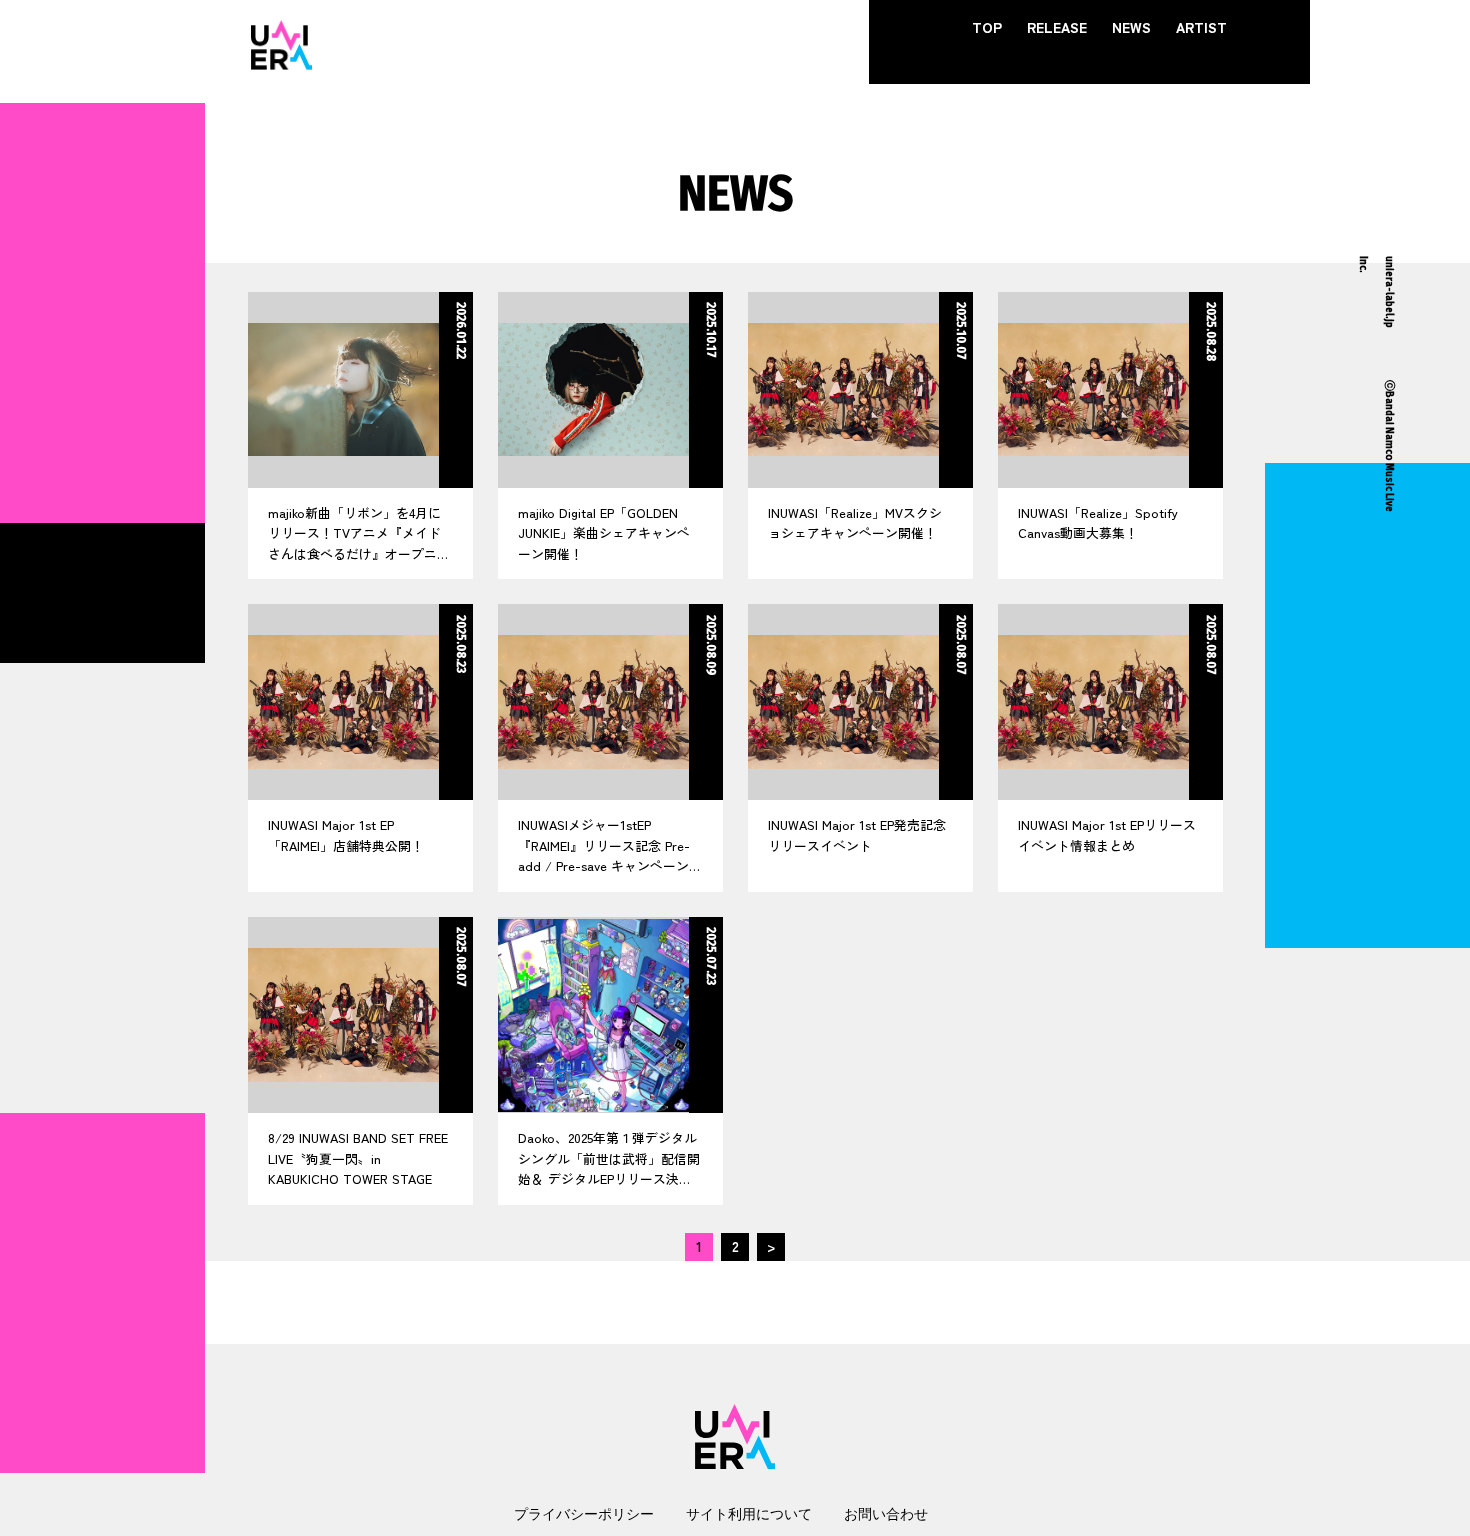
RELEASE (1057, 27)
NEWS (1131, 27)
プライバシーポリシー (584, 1513)
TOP (987, 27)
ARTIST (1201, 27)
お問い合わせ (886, 1513)
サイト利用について (749, 1513)
